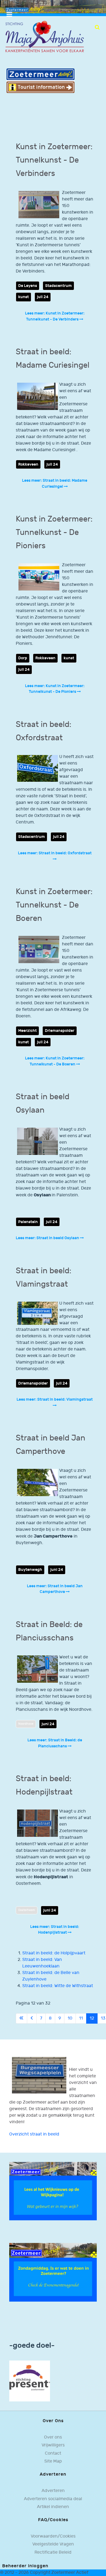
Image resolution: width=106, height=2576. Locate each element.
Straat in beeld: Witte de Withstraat (58, 1986)
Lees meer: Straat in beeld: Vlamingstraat (55, 1399)
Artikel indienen (53, 2507)
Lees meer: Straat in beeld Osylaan (48, 1238)
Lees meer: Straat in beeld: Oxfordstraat (55, 853)
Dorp (23, 658)
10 (70, 2018)
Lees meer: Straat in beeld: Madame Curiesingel (55, 483)
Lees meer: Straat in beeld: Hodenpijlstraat (55, 1930)
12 (92, 2018)
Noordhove (26, 1724)
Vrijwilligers (53, 2445)
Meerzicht (27, 1031)
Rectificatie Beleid (53, 2552)
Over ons (53, 2437)
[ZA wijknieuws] (53, 2191)
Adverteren (53, 2491)
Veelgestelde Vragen (53, 2544)
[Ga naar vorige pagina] (32, 2018)
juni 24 (57, 1570)
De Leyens (28, 286)
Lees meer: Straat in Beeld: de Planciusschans (55, 1743)
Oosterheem (27, 1910)
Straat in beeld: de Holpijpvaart (54, 1953)
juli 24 (43, 297)
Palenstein (28, 1222)
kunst (24, 297)
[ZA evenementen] (53, 2272)
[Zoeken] (97, 27)
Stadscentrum (58, 286)
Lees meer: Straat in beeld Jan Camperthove (55, 1589)
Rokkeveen (28, 464)
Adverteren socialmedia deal (53, 2499)
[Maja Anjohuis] (45, 37)
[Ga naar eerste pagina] (21, 2018)
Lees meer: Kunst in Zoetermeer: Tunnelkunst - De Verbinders (55, 316)
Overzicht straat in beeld (34, 2134)
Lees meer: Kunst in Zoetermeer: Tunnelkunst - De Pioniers (55, 689)
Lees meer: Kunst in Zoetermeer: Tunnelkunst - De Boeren (55, 1061)
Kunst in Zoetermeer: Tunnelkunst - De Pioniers (54, 532)
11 (81, 2018)
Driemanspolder (60, 1031)
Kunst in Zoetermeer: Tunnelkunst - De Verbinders (54, 160)
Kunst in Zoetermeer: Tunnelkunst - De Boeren (54, 905)
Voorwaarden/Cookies (53, 2536)
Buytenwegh (30, 1570)
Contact (53, 2453)
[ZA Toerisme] (40, 81)
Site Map (53, 2461)
